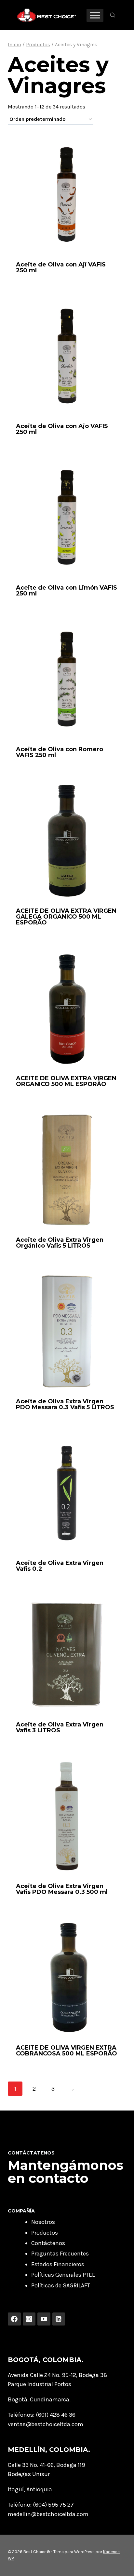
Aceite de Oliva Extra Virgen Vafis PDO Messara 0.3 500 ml (62, 1889)
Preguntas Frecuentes (60, 2254)
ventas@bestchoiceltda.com (46, 2424)
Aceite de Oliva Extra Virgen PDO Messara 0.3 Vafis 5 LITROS (65, 1404)
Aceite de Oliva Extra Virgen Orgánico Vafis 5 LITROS (60, 1243)
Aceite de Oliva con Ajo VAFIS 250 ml (62, 429)
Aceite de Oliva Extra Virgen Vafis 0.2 (60, 1566)
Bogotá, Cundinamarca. (39, 2399)
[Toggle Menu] (95, 15)
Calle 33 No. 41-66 (31, 2465)
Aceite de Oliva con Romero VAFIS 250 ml (60, 752)
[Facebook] (14, 2319)
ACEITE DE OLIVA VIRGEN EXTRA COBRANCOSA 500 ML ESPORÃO (67, 2051)
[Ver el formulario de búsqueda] (113, 15)
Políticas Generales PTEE (63, 2275)
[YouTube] (44, 2319)
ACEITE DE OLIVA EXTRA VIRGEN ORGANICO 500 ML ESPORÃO (66, 1081)
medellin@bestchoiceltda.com (48, 2514)
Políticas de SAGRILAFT (61, 2285)
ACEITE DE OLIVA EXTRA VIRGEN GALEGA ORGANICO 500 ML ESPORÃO (66, 917)
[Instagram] (29, 2319)
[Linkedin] (59, 2319)
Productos (45, 2233)
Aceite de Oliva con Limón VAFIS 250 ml (67, 591)
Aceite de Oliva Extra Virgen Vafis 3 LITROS (60, 1727)
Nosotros (43, 2222)
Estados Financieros (58, 2264)
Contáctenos (48, 2243)
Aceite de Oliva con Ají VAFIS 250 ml (61, 267)
